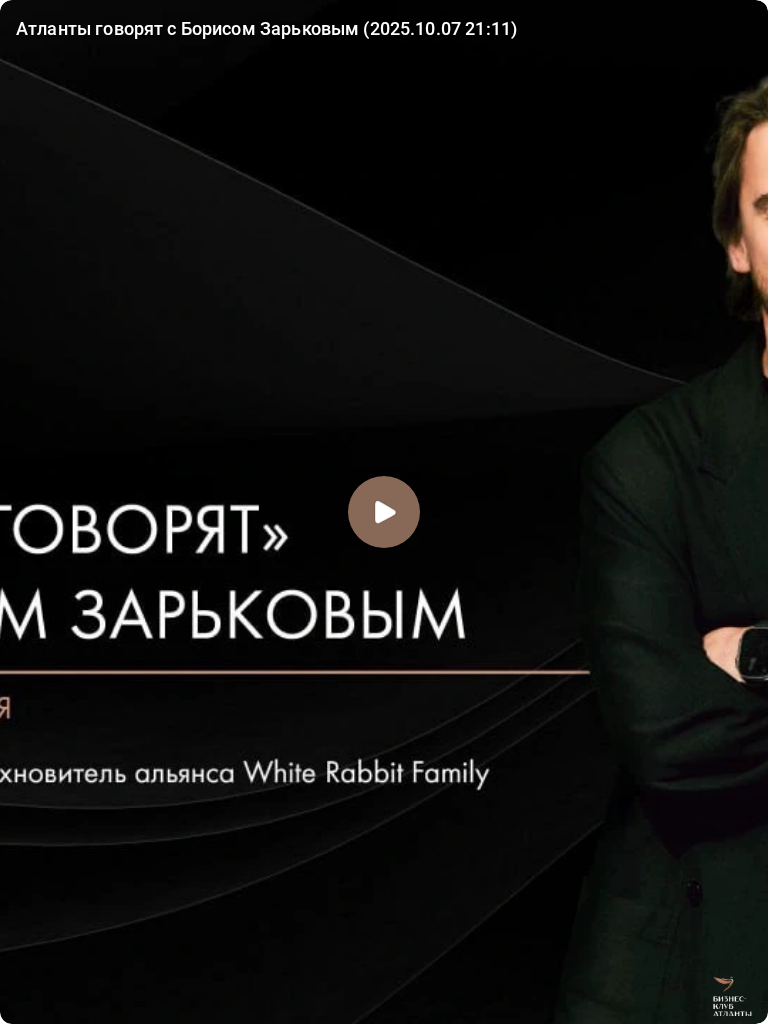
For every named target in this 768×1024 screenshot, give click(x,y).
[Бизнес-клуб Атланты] (732, 996)
